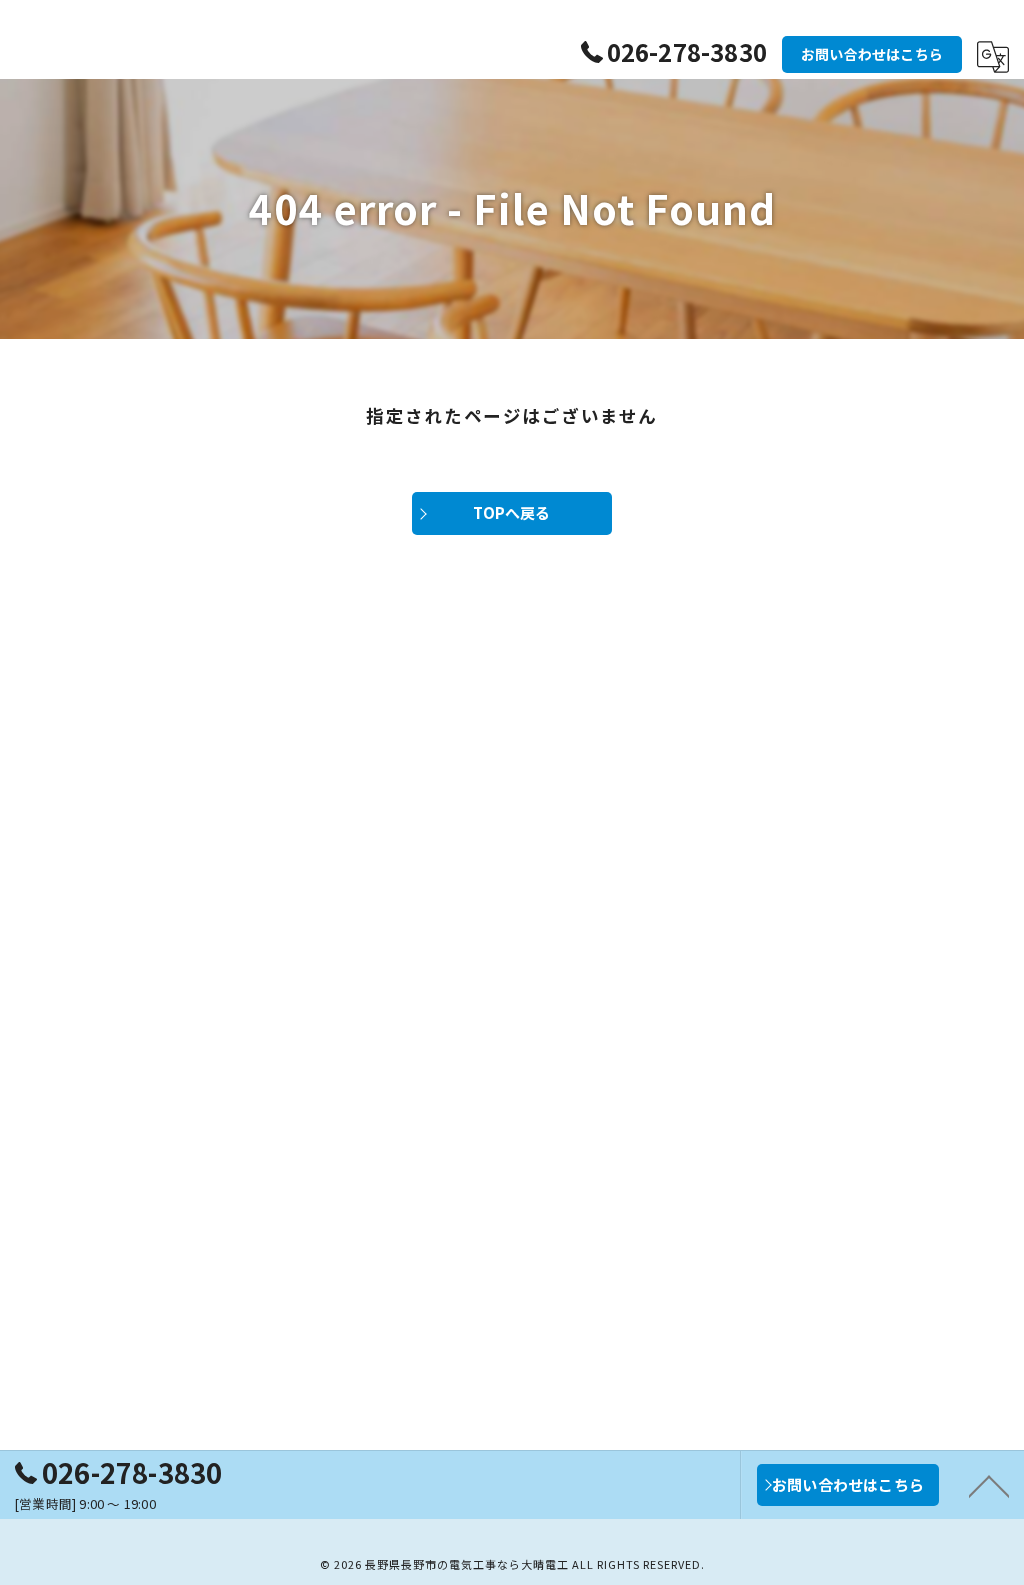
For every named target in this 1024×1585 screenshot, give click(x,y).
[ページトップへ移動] (989, 1485)
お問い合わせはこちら (872, 54)
